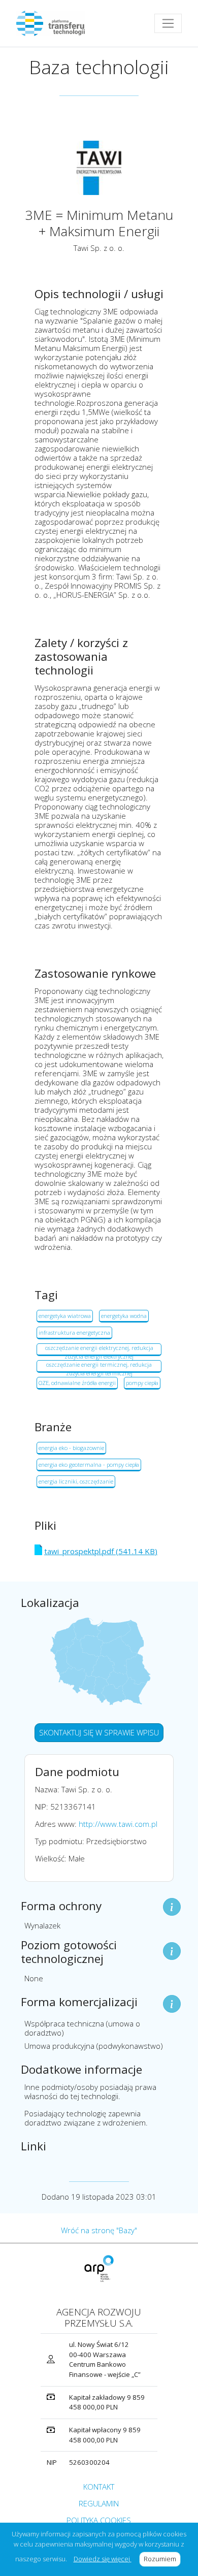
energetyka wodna (124, 1316)
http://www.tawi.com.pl (118, 1824)
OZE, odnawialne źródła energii (77, 1383)
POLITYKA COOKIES (99, 2520)
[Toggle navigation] (168, 23)
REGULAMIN (99, 2503)
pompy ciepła (142, 1383)
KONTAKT (99, 2487)
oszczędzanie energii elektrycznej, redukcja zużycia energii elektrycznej (99, 1350)
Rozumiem (162, 2559)
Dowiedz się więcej (103, 2559)
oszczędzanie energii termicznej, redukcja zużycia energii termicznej (99, 1367)
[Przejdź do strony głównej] (55, 23)
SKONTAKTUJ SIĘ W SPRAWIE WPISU (99, 1732)
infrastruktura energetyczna (74, 1332)
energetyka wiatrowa (65, 1316)
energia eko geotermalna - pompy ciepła (89, 1464)
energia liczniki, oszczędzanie (76, 1481)
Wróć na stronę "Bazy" (99, 2230)
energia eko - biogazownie (71, 1448)
